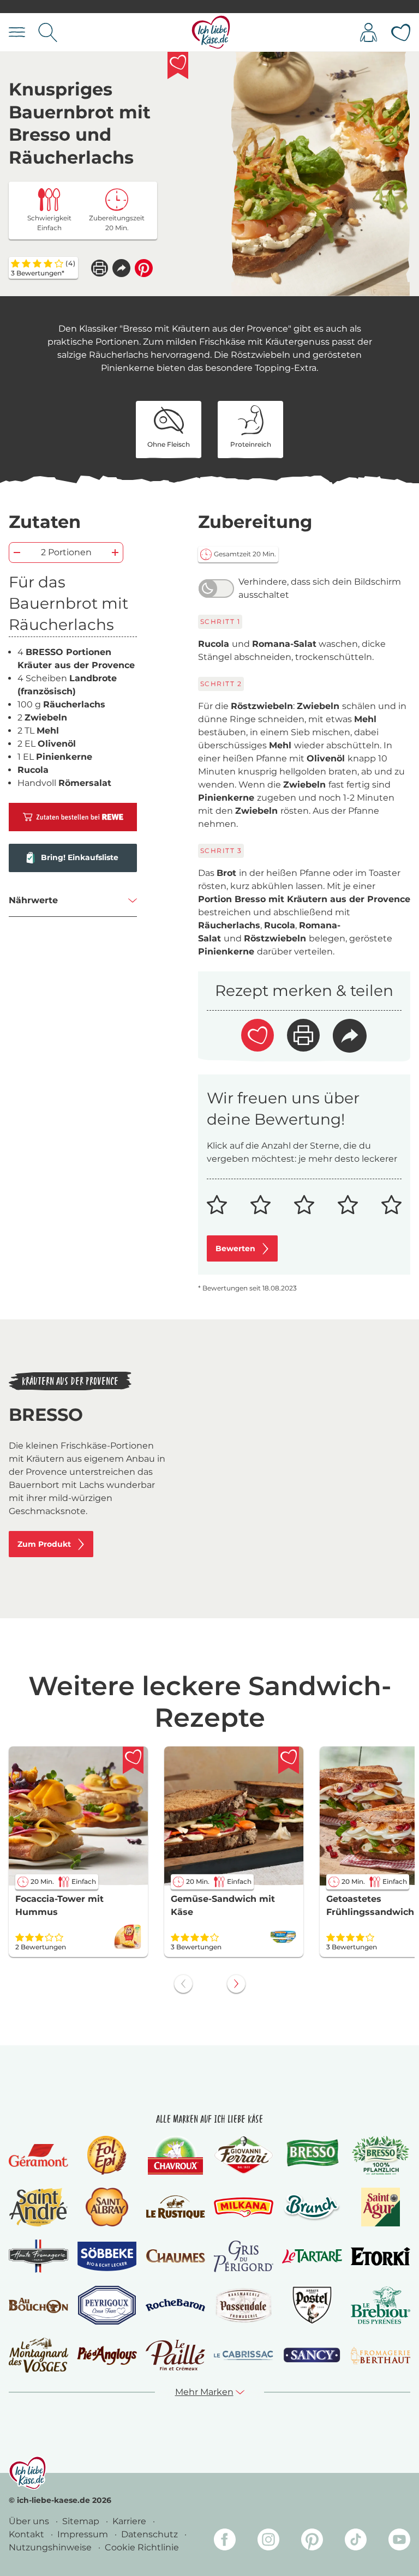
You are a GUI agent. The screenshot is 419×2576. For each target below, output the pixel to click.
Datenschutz (151, 2534)
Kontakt (28, 2534)
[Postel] (312, 2305)
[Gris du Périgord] (244, 2256)
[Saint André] (39, 2207)
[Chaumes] (175, 2256)
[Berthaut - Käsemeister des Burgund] (381, 2355)
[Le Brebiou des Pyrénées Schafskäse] (381, 2305)
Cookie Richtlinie (142, 2547)
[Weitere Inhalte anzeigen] (236, 1984)
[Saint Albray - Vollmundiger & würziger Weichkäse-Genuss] (107, 2207)
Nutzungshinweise (51, 2547)
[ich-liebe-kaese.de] (28, 2473)
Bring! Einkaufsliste (80, 857)
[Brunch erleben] (312, 2207)
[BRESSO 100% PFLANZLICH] (381, 2155)
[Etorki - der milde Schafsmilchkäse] (381, 2256)
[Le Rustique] (175, 2207)
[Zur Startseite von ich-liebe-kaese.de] (211, 32)
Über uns (30, 2521)
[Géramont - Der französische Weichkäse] (38, 2155)
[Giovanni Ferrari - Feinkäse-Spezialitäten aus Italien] (244, 2155)
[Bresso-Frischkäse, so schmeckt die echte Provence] (312, 2155)
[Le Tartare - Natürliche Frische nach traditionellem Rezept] (312, 2256)
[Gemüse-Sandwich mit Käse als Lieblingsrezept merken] (289, 1760)
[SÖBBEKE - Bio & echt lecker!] (107, 2256)
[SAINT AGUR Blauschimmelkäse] (381, 2207)
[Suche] (48, 32)
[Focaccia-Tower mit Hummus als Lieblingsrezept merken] (133, 1760)
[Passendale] (244, 2305)
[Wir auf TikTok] (356, 2541)
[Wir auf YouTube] (399, 2541)
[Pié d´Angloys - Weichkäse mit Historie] (107, 2355)
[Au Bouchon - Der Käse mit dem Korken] (38, 2305)
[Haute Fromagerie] (38, 2256)
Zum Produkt (44, 1544)
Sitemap (82, 2521)
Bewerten (235, 1248)
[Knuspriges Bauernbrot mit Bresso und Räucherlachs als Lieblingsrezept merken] (178, 65)
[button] (121, 268)
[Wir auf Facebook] (225, 2541)
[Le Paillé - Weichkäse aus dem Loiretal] (175, 2355)
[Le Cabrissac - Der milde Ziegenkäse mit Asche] (244, 2355)
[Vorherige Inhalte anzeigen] (183, 1984)
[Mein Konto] (369, 32)
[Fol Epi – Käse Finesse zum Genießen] (107, 2155)
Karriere (130, 2521)
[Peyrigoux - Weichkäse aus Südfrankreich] (107, 2305)
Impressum (84, 2534)
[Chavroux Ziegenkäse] (175, 2155)
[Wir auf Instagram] (268, 2541)
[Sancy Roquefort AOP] (312, 2355)
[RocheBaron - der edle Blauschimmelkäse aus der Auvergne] (175, 2305)
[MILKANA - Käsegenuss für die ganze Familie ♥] (244, 2207)
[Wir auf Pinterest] (312, 2541)
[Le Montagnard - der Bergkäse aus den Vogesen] (38, 2355)
